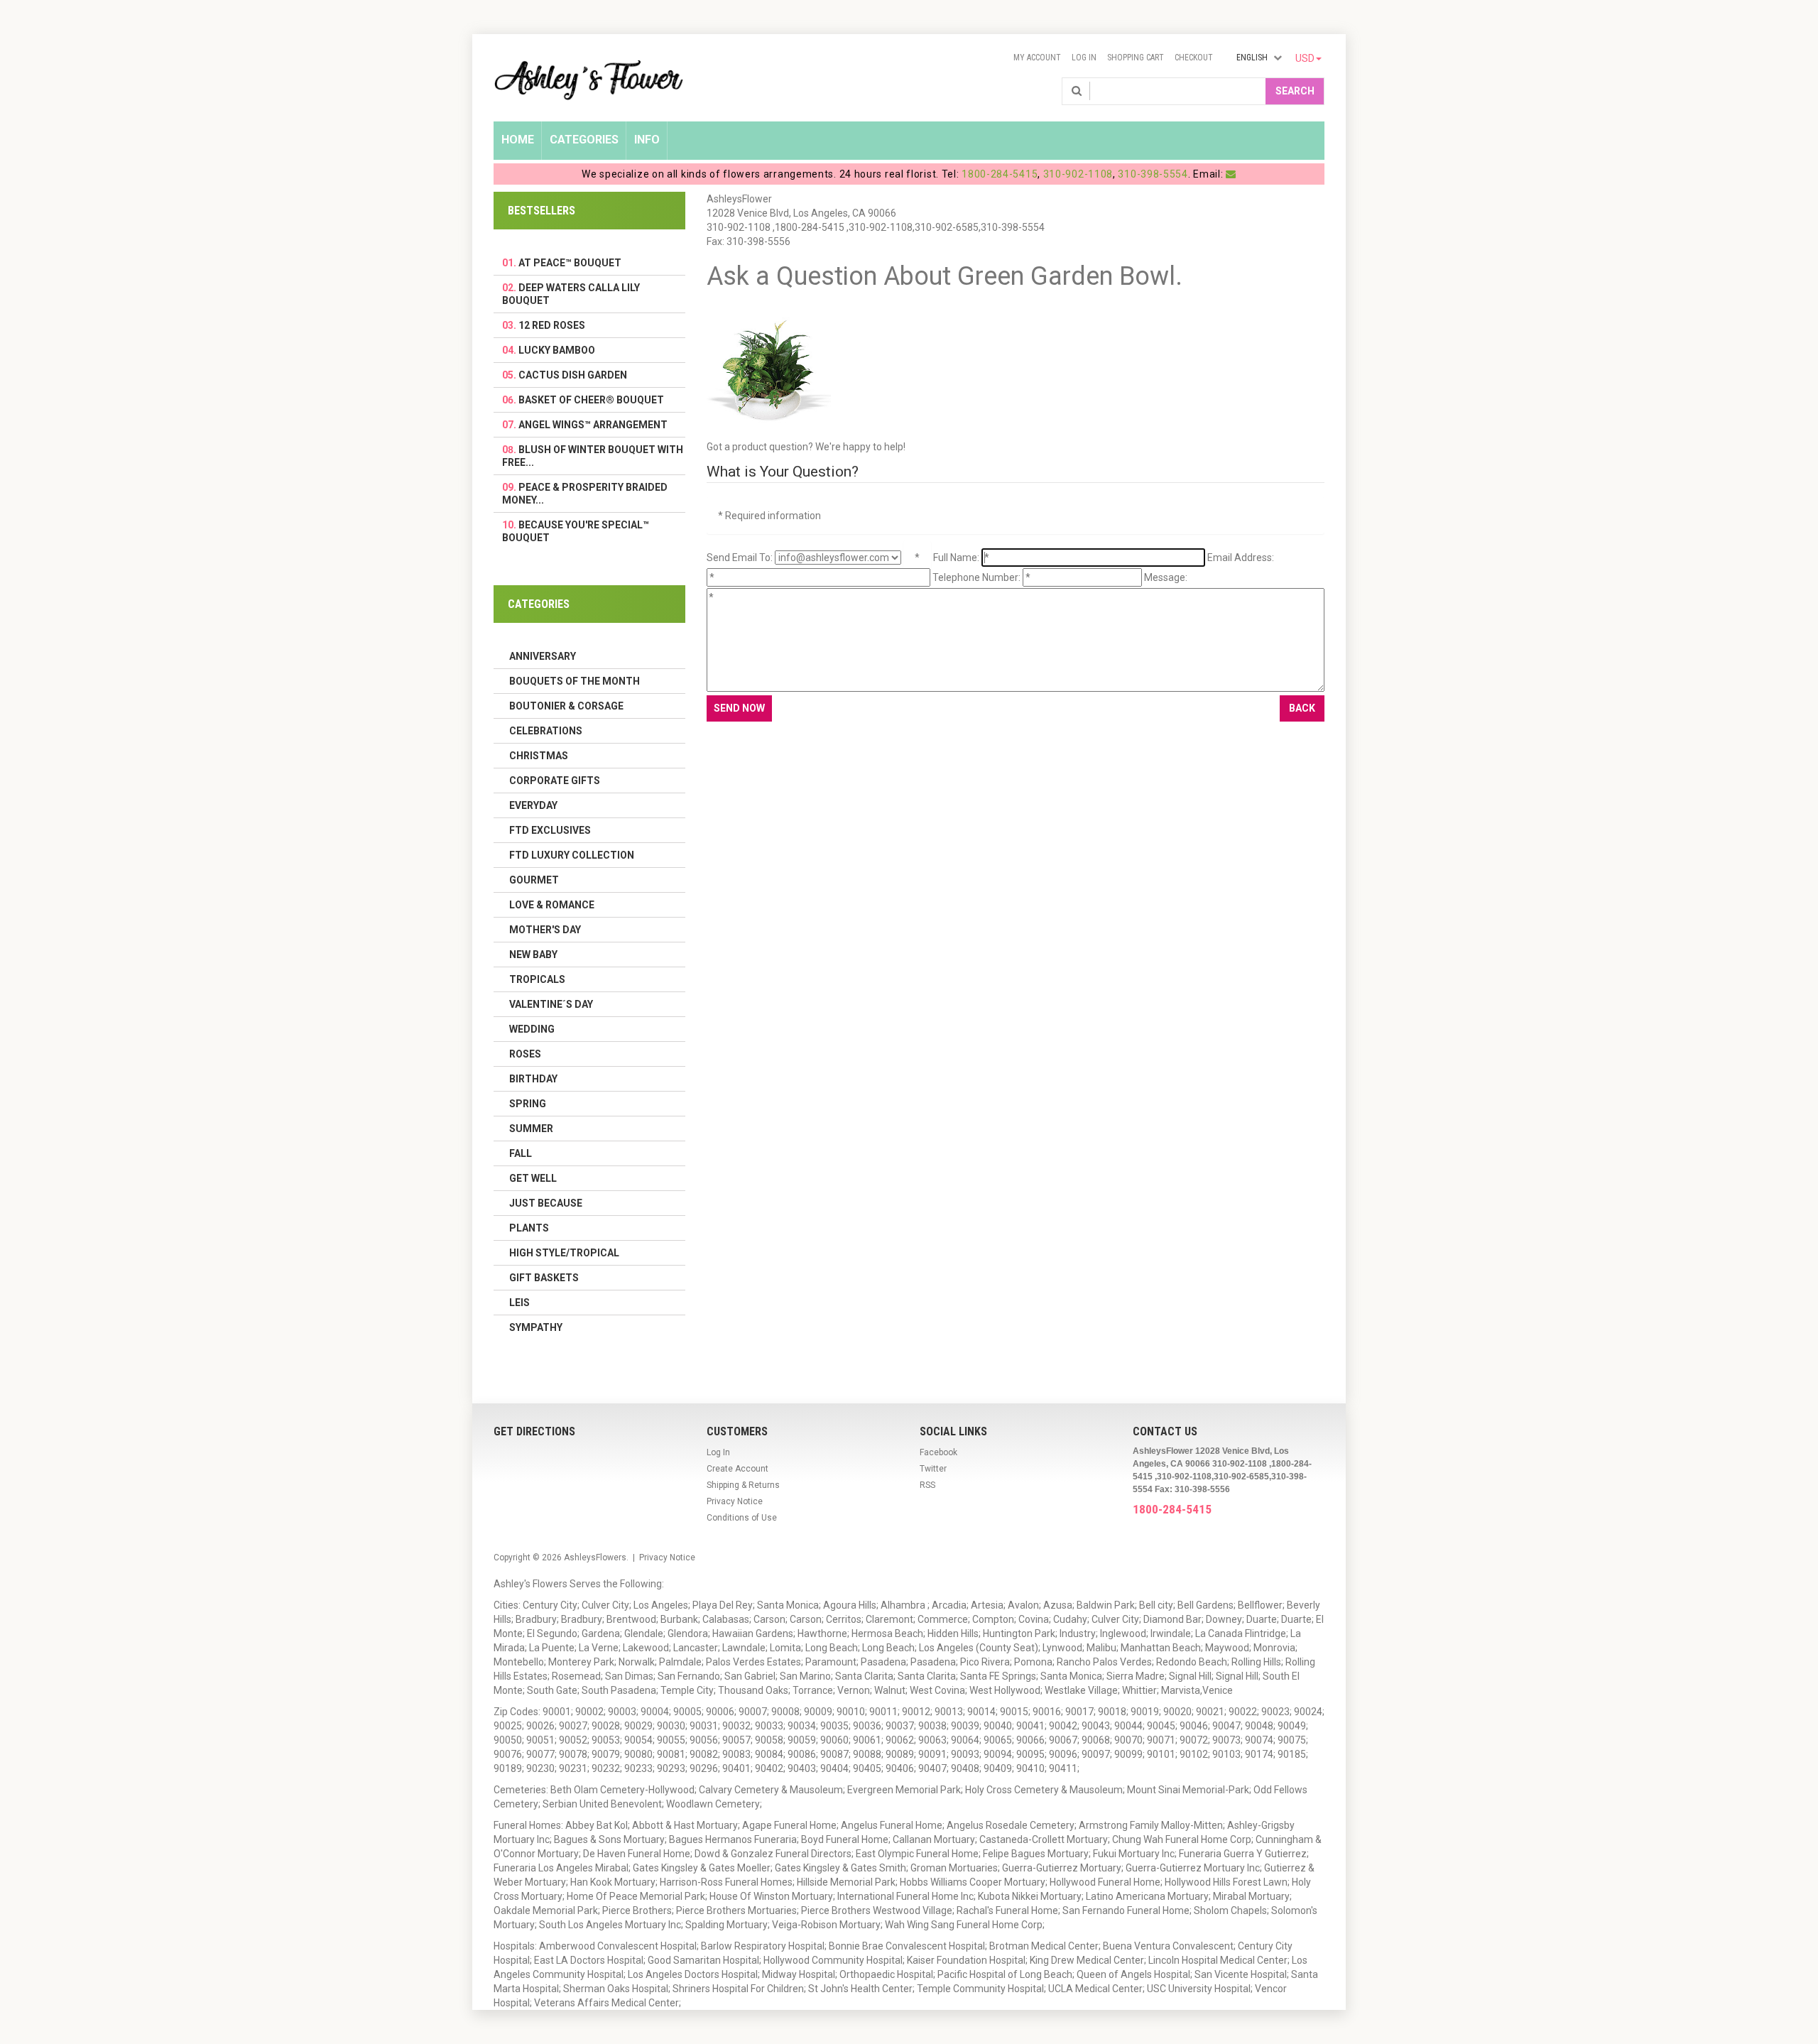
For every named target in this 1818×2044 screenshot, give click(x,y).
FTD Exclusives (550, 830)
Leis (519, 1303)
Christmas (539, 756)
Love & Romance (552, 905)
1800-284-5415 (1000, 174)
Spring (528, 1104)
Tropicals (537, 979)
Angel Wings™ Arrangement (593, 425)
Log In (1084, 58)
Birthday (533, 1079)
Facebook (938, 1452)
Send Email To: (740, 558)
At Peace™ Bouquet (570, 263)
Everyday (533, 805)
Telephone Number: (976, 577)
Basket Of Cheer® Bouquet (591, 400)
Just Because (546, 1203)
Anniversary (543, 656)
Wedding (532, 1029)
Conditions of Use (742, 1518)
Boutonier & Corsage (566, 706)
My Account (1037, 58)
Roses (525, 1054)
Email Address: (1241, 558)
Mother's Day (545, 930)
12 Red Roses (552, 325)
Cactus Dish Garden (573, 375)
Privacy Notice (735, 1501)
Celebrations (546, 731)
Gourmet (534, 880)
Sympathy (536, 1327)
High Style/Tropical (564, 1253)
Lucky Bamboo (557, 350)
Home (518, 140)
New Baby (533, 955)
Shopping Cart (1136, 58)
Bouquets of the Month (575, 681)
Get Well (533, 1178)
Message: (1166, 577)
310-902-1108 (1078, 174)
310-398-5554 (1153, 174)
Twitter (933, 1469)
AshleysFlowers (595, 1558)
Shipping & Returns (743, 1485)
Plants (529, 1228)
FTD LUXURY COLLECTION (572, 855)
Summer (531, 1129)
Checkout (1194, 58)
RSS (927, 1485)
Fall (521, 1153)
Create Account (737, 1469)
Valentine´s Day (551, 1004)
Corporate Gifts (555, 781)
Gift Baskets (544, 1278)
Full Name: (956, 558)
